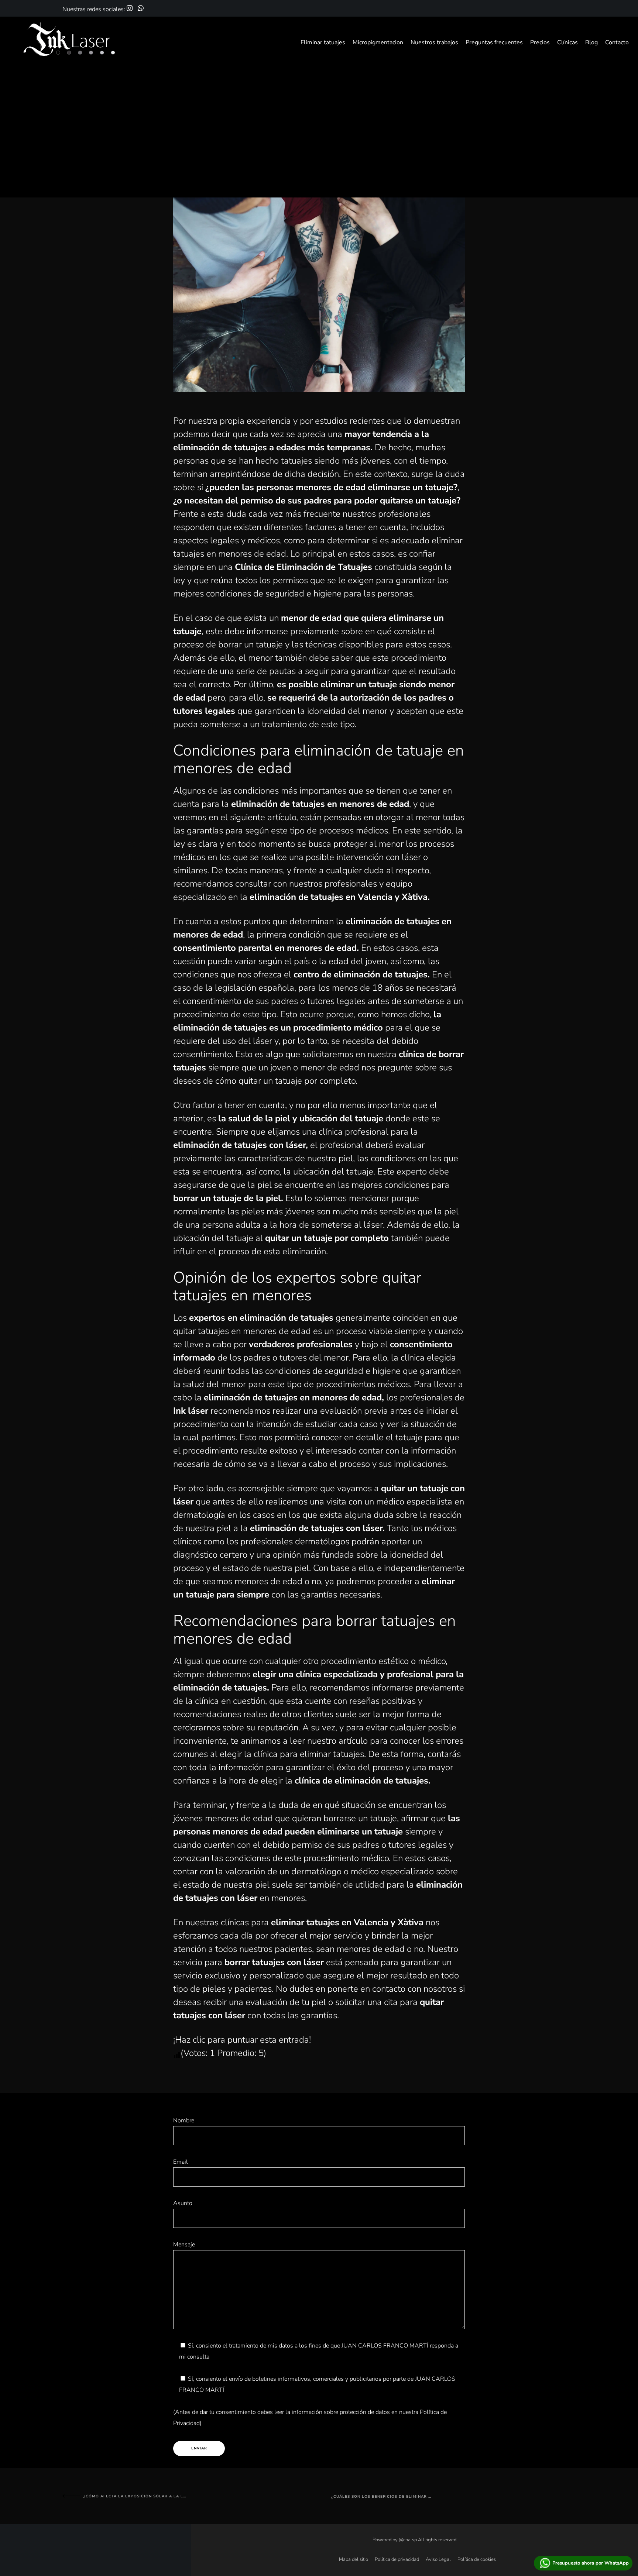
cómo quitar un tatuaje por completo (285, 1081)
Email (181, 2162)
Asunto (183, 2203)
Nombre (184, 2121)
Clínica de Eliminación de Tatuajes (303, 567)
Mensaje (184, 2245)
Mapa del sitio (353, 2559)
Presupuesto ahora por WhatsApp (591, 2563)
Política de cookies (476, 2559)
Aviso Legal (438, 2559)
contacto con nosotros (414, 1989)
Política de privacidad (397, 2559)
